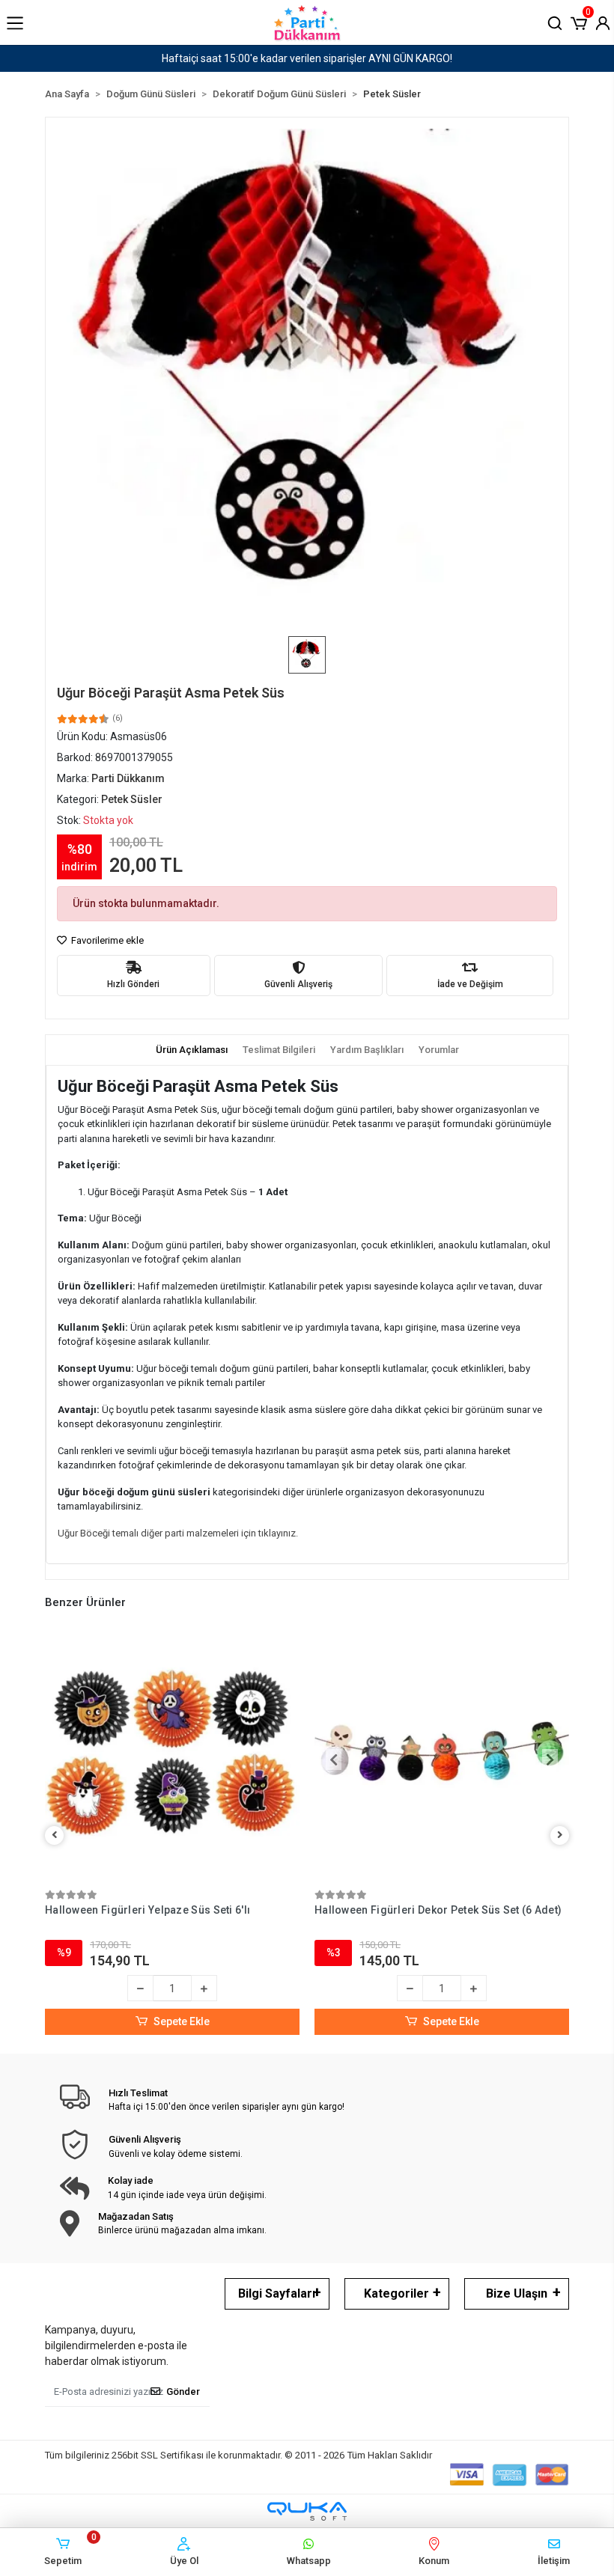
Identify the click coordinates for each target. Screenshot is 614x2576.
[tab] (192, 1050)
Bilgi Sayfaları (277, 2293)
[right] (560, 1835)
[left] (55, 1835)
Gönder (183, 2392)
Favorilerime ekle (106, 940)
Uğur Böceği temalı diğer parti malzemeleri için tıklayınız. (178, 1533)
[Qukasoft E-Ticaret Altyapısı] (307, 2511)
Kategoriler (396, 2293)
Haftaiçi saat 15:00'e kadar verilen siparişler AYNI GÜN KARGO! (307, 58)
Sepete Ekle (182, 2021)
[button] (579, 22)
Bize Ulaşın (517, 2293)
